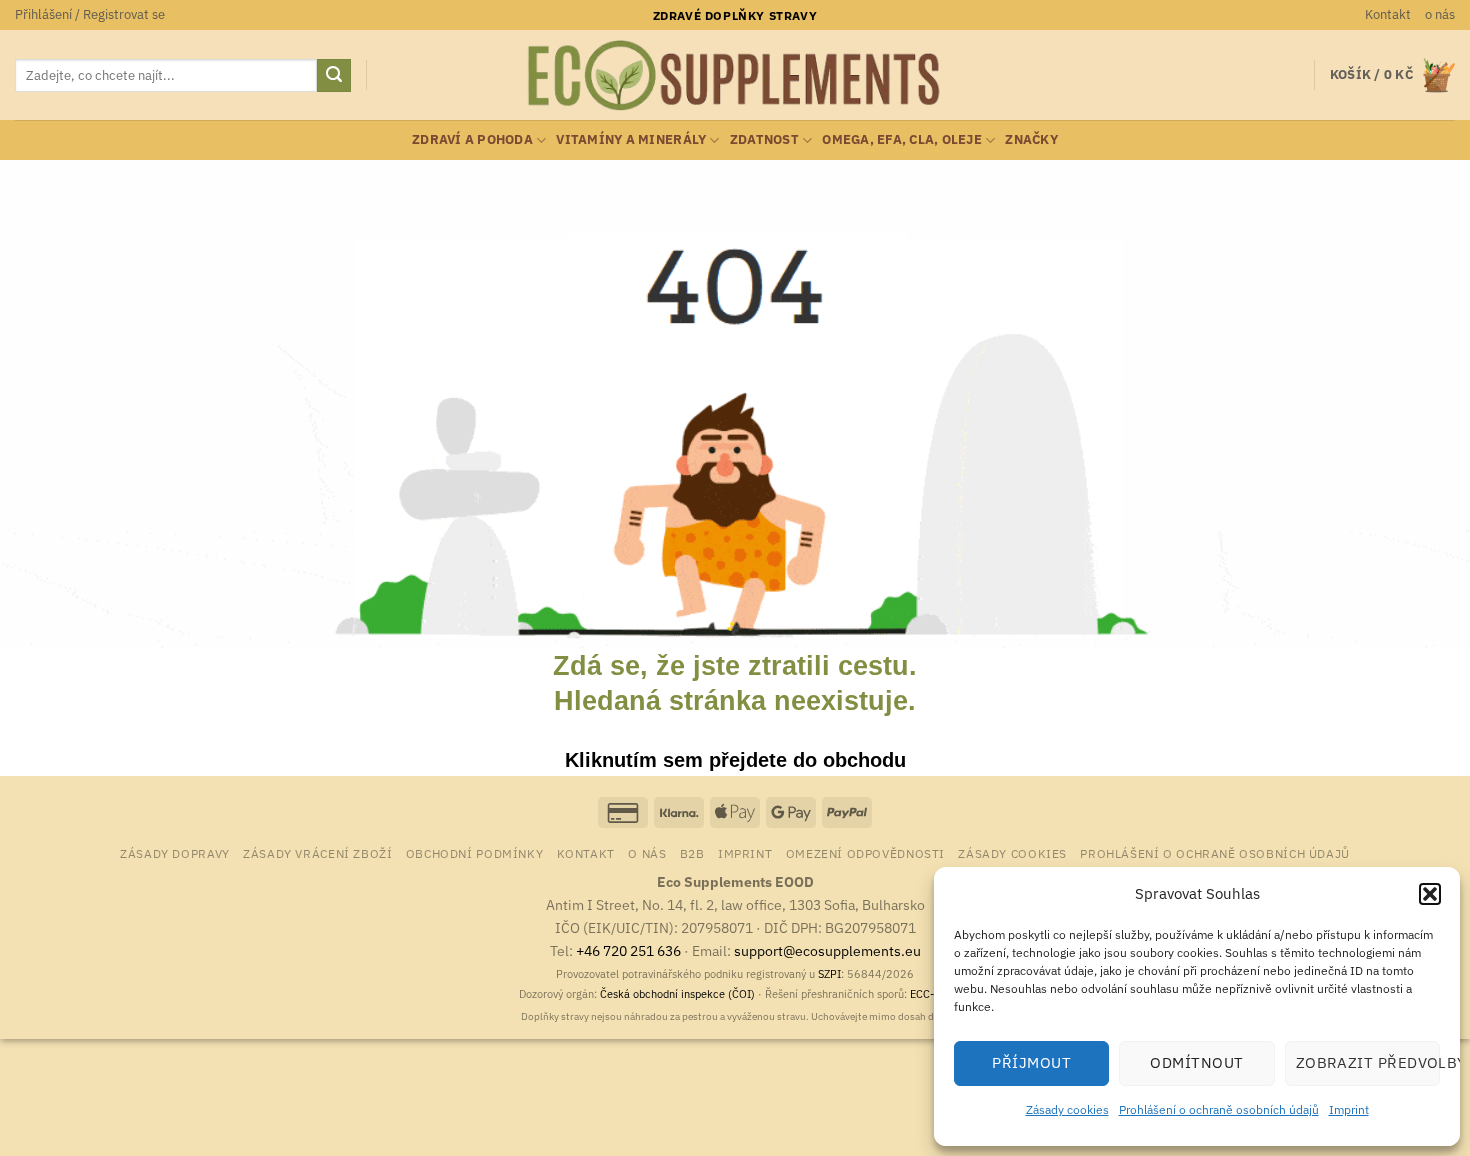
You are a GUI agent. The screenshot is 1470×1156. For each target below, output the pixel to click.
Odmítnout (1196, 1062)
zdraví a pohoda (472, 139)
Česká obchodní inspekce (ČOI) (677, 994)
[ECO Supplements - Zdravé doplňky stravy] (735, 76)
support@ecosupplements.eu (827, 950)
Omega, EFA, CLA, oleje (902, 139)
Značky (1031, 139)
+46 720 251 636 (628, 950)
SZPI (829, 974)
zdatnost (764, 139)
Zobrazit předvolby (1368, 1062)
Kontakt (1388, 14)
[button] (1430, 894)
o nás (1440, 14)
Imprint (1349, 1109)
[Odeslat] (334, 76)
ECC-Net (931, 994)
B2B (692, 853)
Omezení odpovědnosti (865, 853)
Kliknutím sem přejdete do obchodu (735, 760)
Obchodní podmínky (474, 853)
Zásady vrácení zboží (317, 853)
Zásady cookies (1067, 1109)
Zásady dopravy (175, 853)
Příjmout (1031, 1062)
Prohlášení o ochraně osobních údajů (1219, 1109)
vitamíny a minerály (631, 139)
